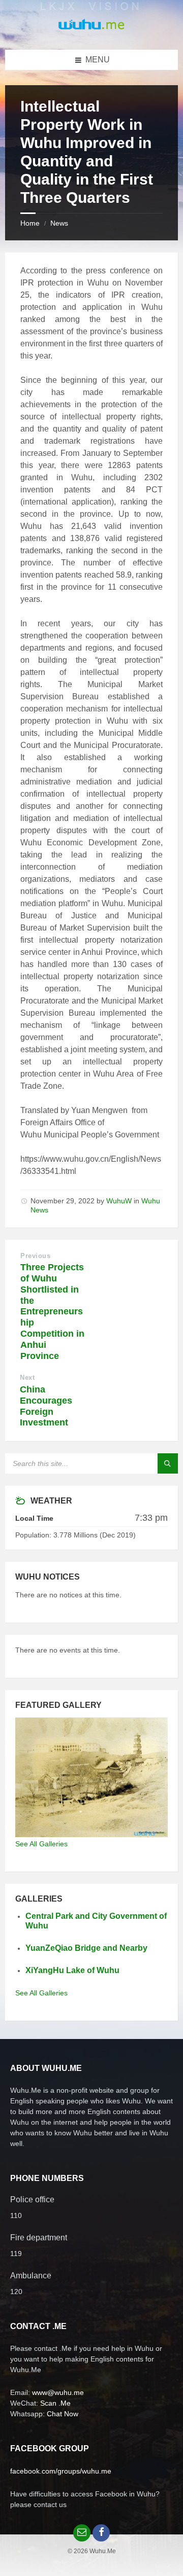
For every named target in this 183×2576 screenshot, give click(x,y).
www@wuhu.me (58, 2392)
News (59, 223)
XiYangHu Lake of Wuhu (72, 1970)
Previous (35, 1256)
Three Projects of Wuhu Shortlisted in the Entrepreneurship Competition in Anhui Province (52, 1311)
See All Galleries (41, 1844)
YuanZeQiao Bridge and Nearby (86, 1948)
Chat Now (63, 2414)
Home (30, 223)
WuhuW (119, 1201)
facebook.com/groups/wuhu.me (61, 2471)
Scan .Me (55, 2403)
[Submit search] (168, 1463)
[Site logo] (91, 30)
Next (27, 1378)
